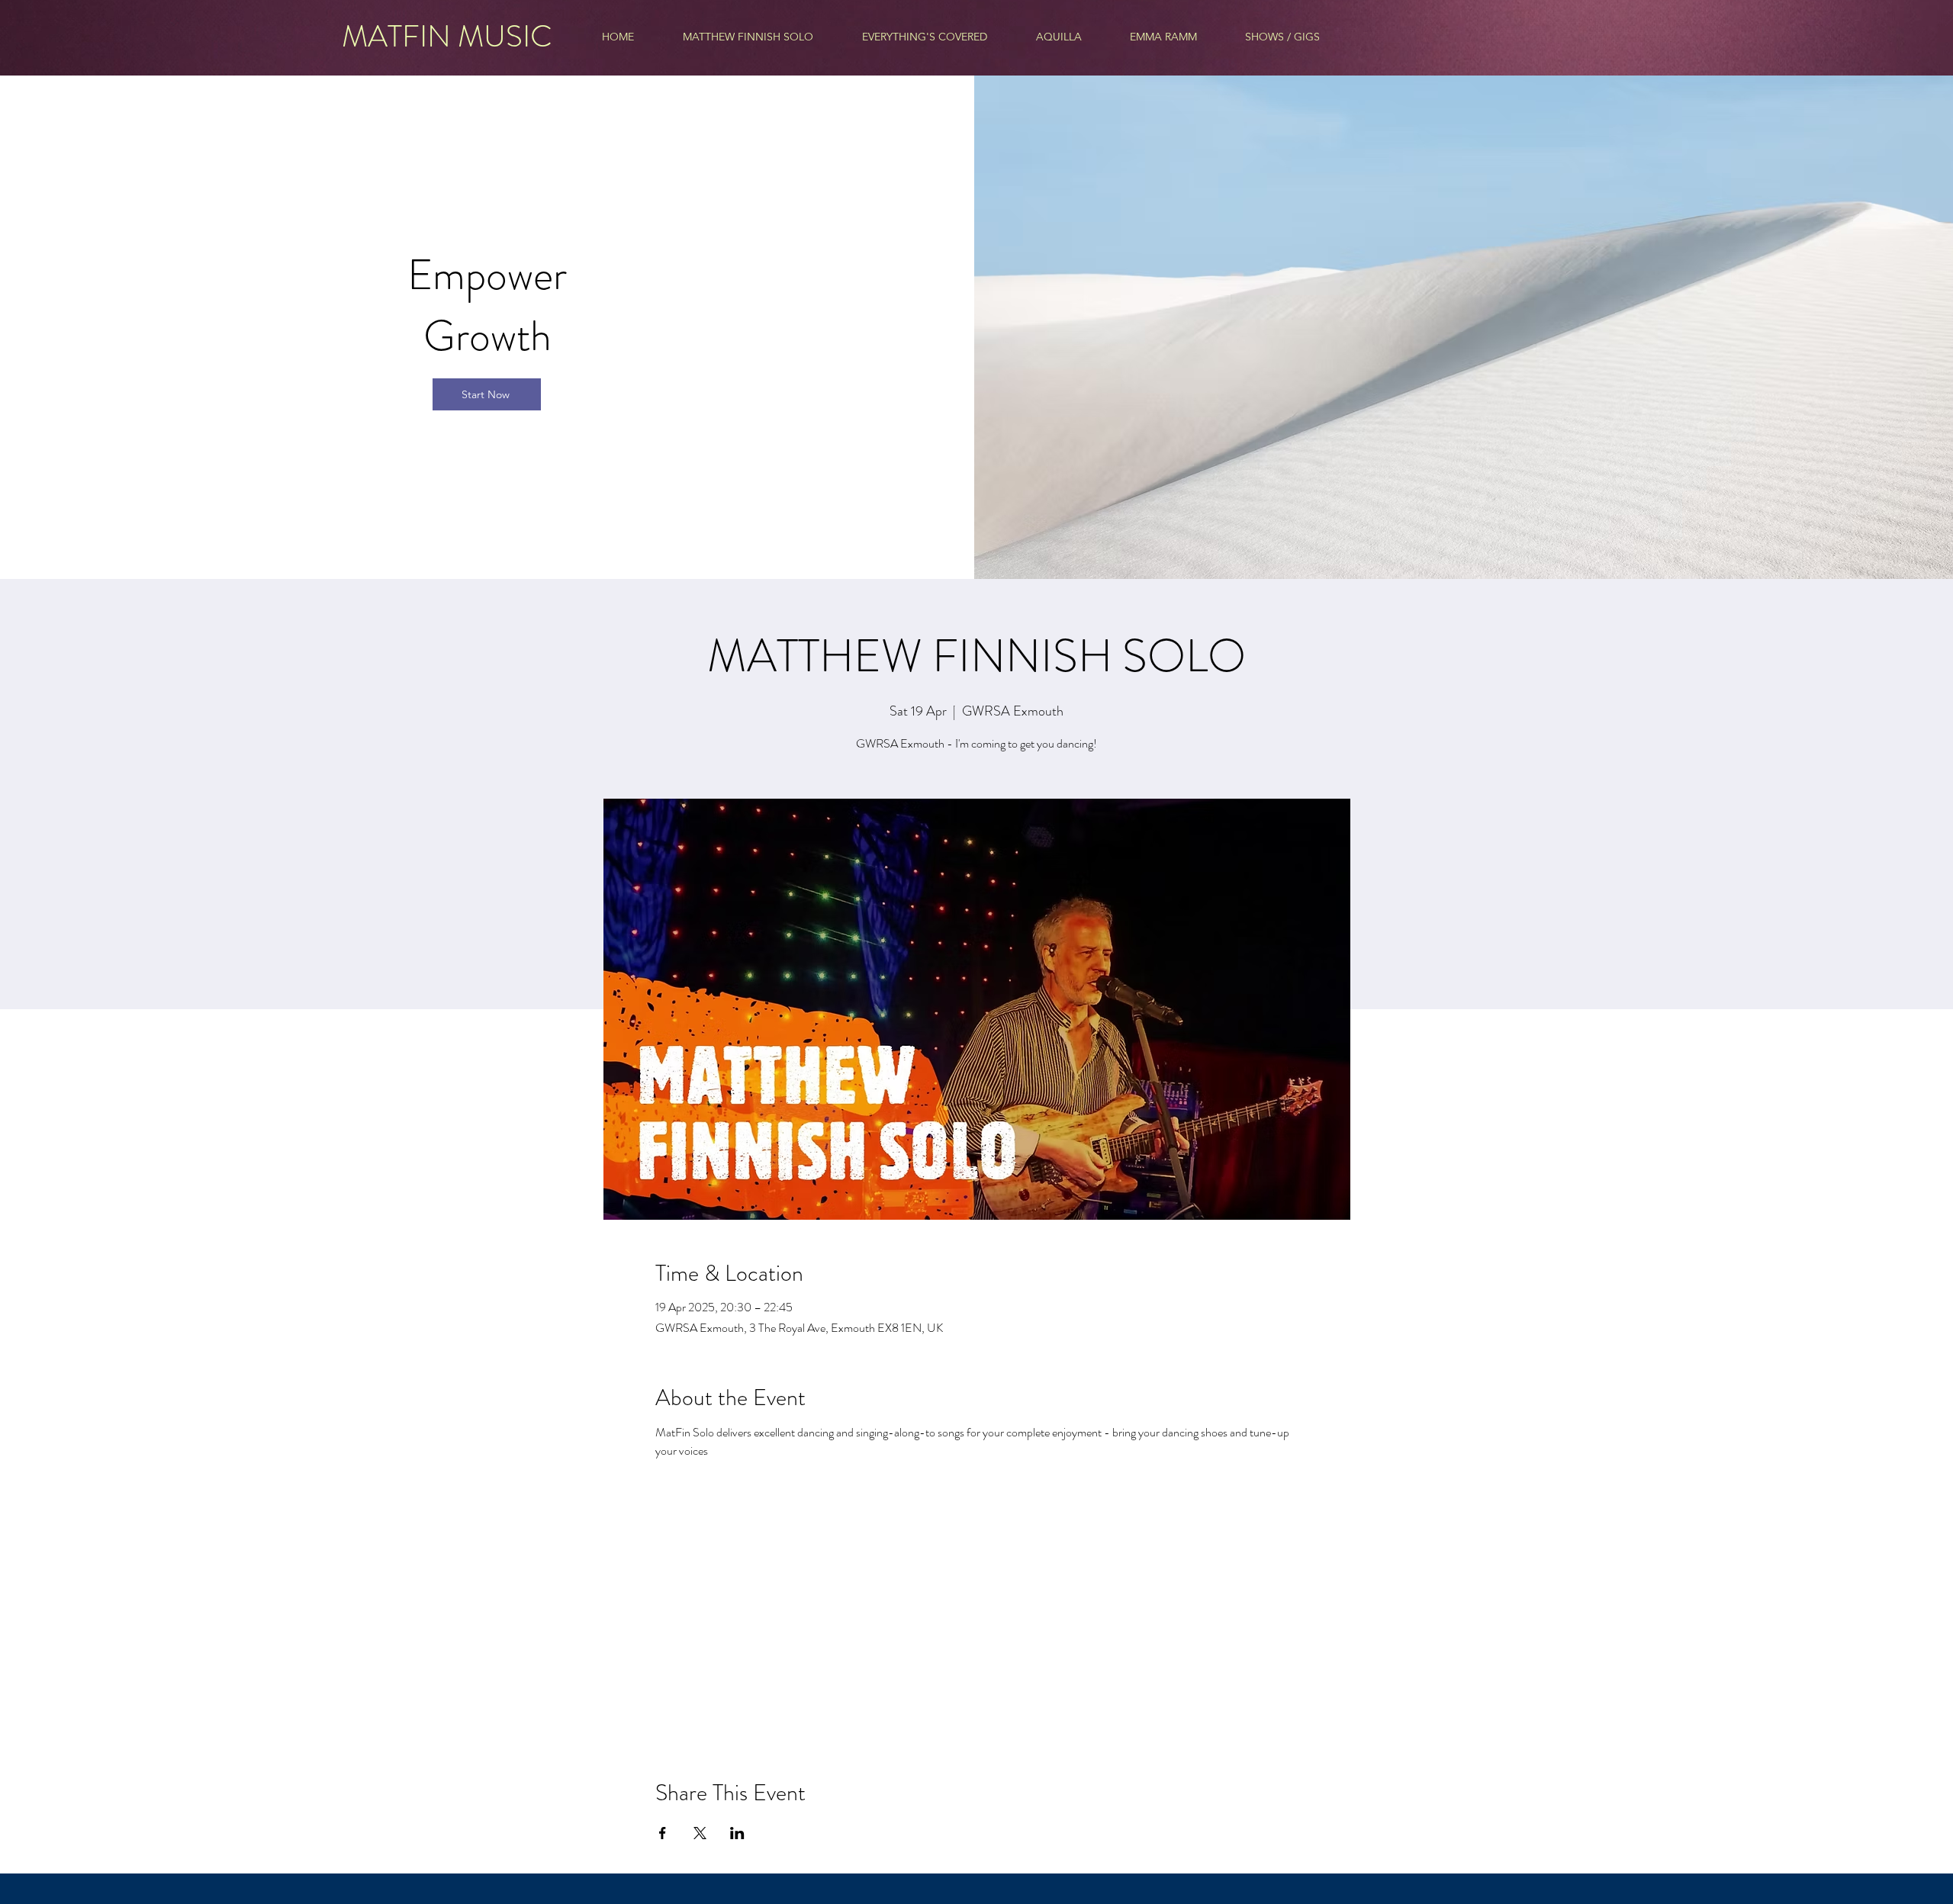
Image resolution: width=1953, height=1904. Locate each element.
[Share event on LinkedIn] (737, 1833)
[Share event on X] (700, 1833)
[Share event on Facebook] (663, 1833)
